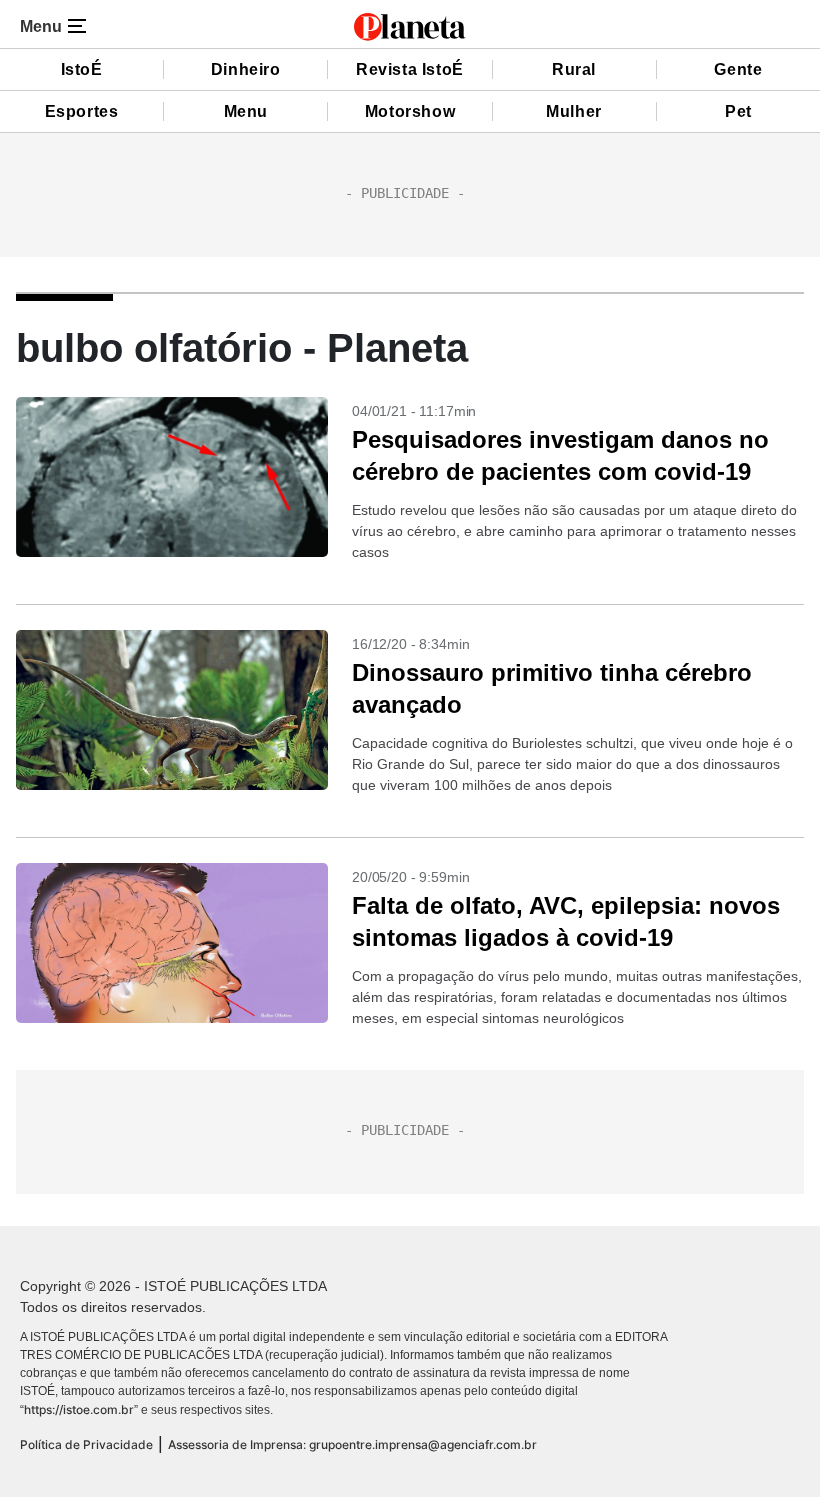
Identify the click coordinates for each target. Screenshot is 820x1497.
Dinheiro (246, 69)
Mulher (574, 111)
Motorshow (410, 111)
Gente (738, 69)
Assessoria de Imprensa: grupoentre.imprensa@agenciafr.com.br (352, 1444)
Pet (738, 111)
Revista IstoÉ (410, 69)
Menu (246, 111)
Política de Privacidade (86, 1444)
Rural (574, 69)
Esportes (82, 111)
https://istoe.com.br (79, 1409)
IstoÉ (82, 69)
